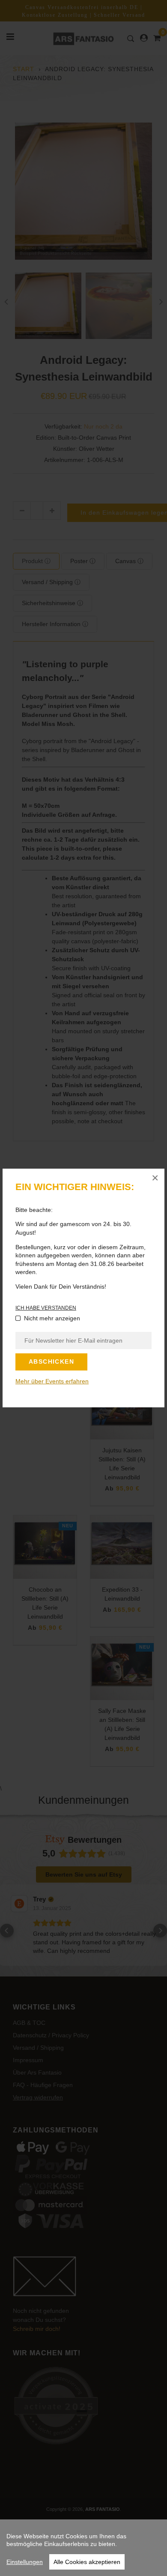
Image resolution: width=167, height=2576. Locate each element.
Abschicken (51, 1361)
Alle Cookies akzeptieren (87, 2562)
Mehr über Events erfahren (52, 1381)
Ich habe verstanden (46, 1308)
